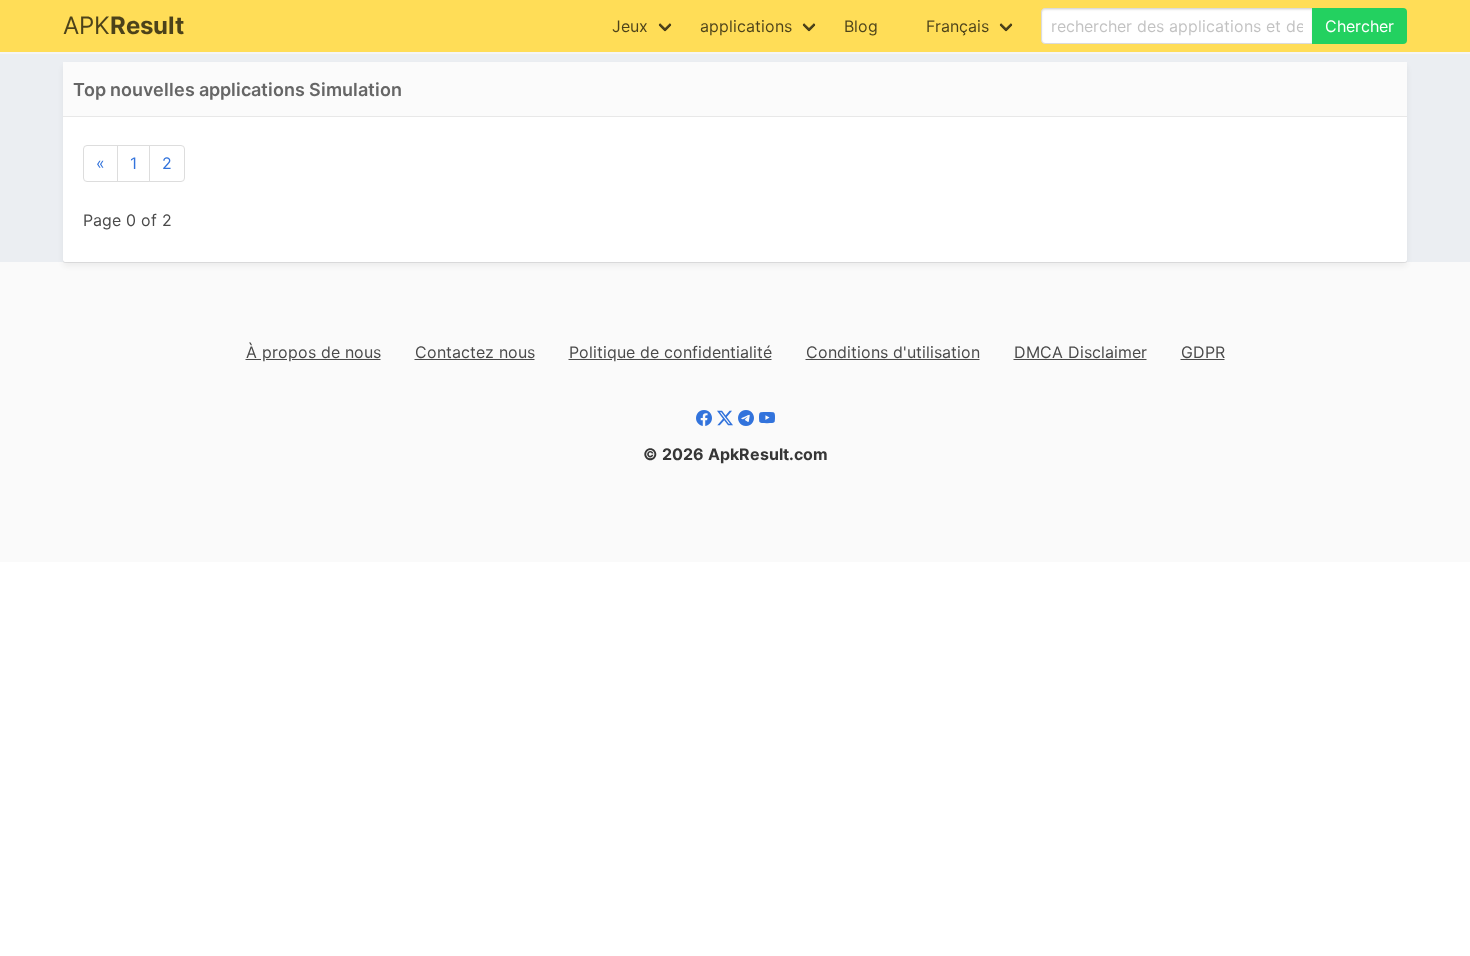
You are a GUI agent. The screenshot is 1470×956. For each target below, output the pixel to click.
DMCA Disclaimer (1080, 352)
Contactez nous (475, 352)
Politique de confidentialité (670, 352)
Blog (861, 26)
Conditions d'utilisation (893, 352)
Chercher (1359, 26)
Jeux (630, 26)
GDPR (1203, 352)
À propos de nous (313, 352)
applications (746, 26)
